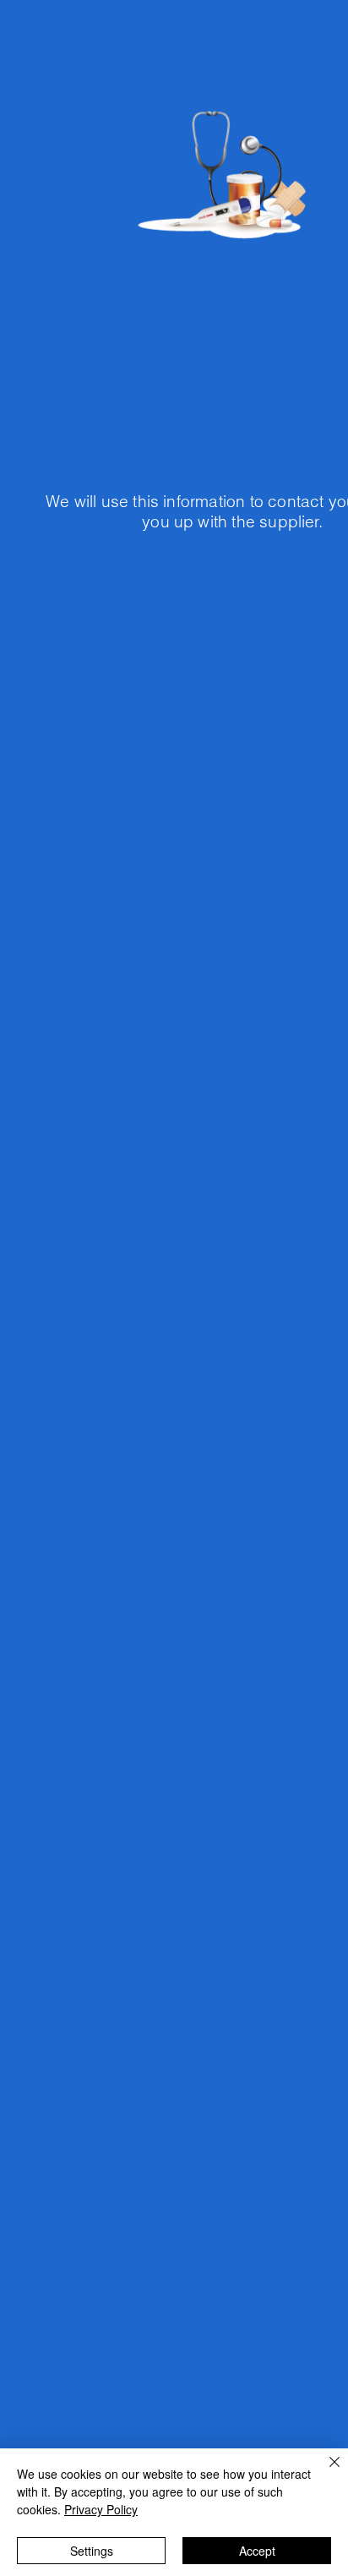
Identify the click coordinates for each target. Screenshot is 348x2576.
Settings (92, 2551)
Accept (257, 2551)
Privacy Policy (101, 2509)
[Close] (324, 2472)
